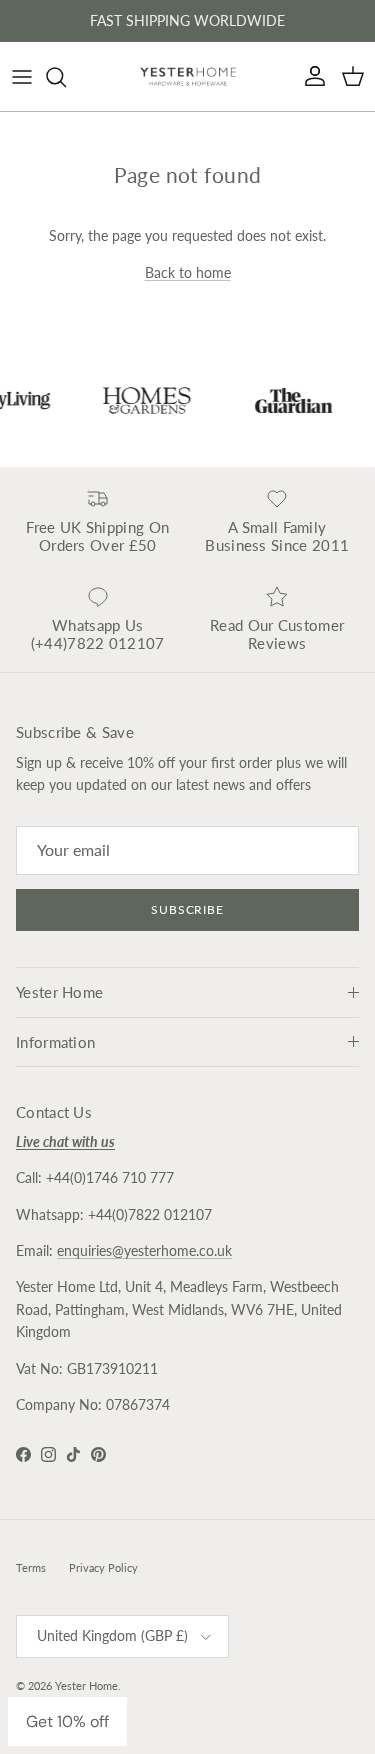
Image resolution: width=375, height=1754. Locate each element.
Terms (31, 1567)
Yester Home (86, 1685)
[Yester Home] (188, 76)
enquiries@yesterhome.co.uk (144, 1250)
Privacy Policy (103, 1567)
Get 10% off (67, 1721)
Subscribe (188, 909)
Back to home (188, 272)
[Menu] (22, 77)
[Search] (66, 77)
